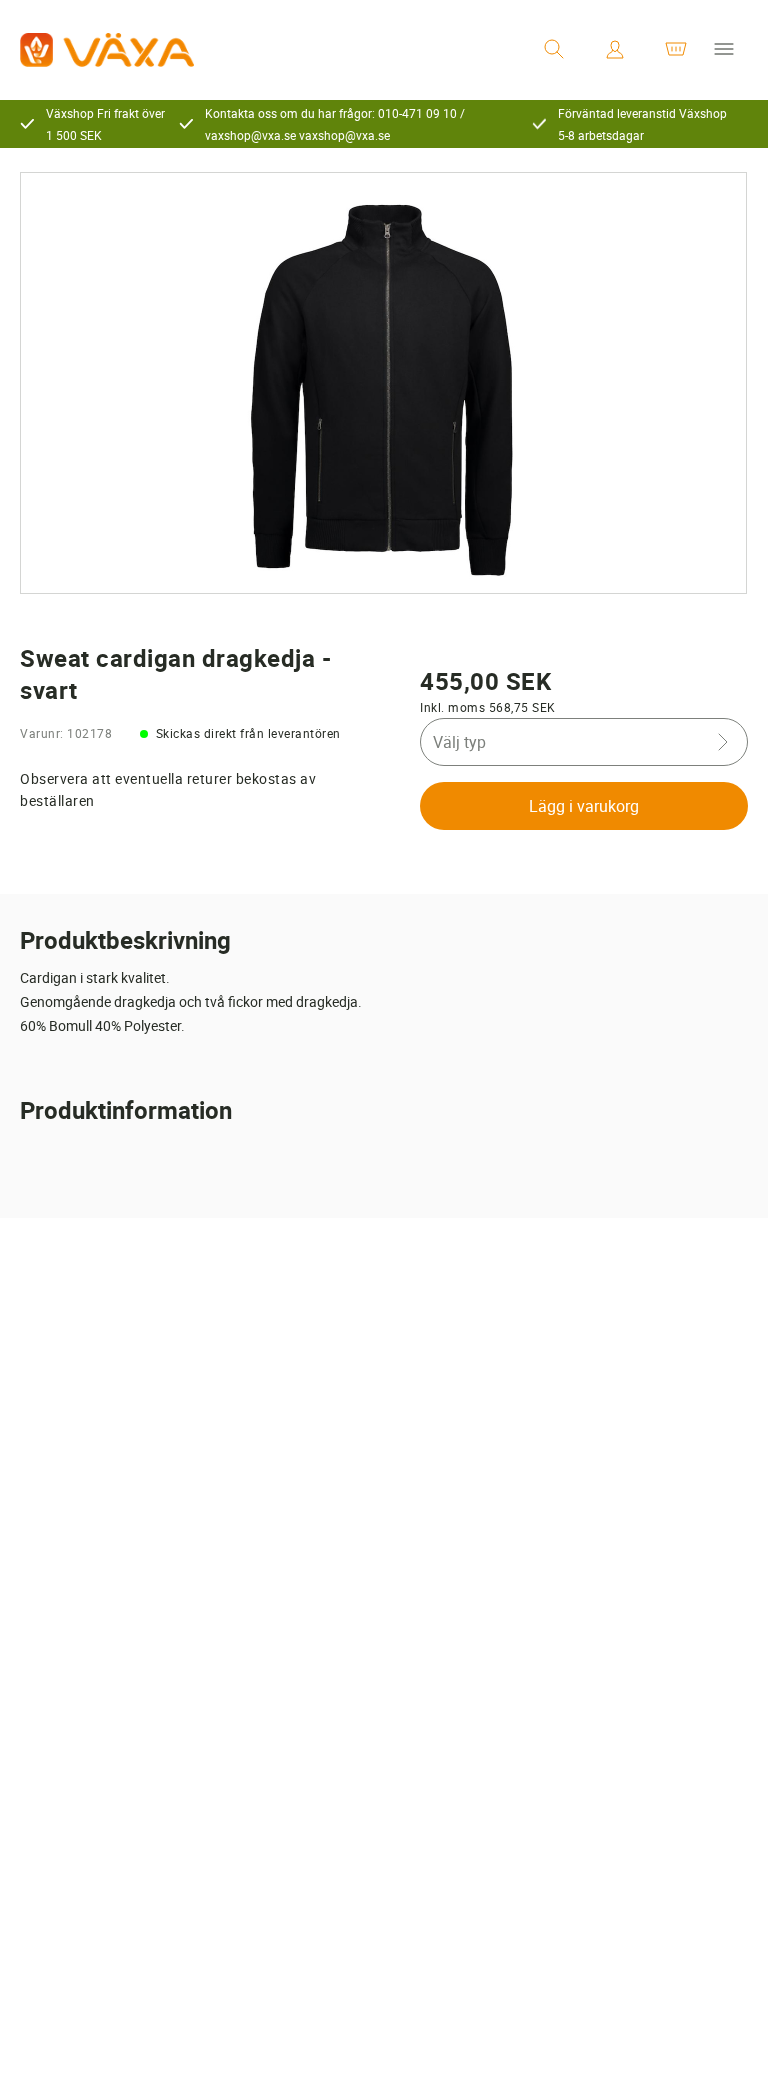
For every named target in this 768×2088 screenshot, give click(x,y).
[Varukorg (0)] (676, 50)
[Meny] (724, 50)
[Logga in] (615, 50)
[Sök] (554, 50)
